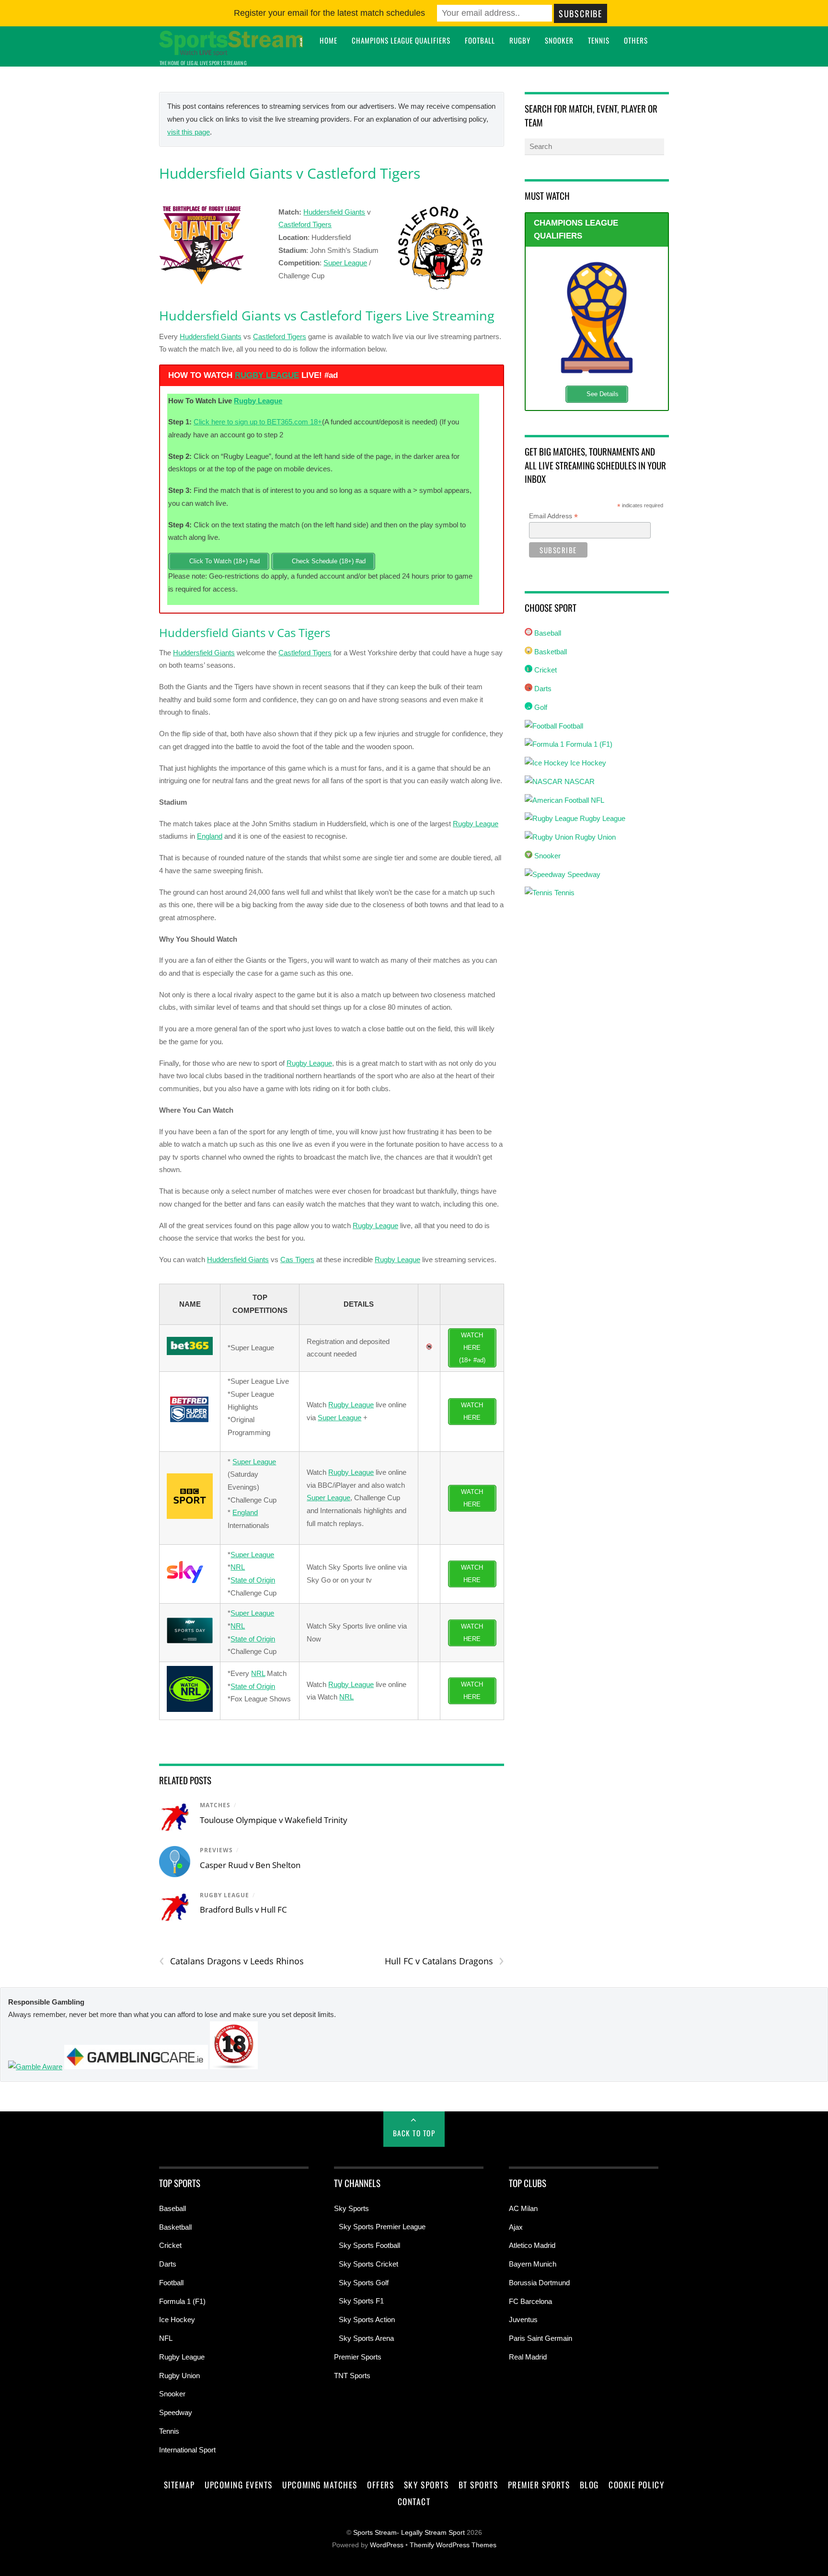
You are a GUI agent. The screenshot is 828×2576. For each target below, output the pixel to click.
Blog (589, 2485)
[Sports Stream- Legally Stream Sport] (231, 50)
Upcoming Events (239, 2485)
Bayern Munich (533, 2264)
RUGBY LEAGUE (267, 375)
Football (480, 40)
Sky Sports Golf (364, 2283)
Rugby (520, 40)
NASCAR (579, 781)
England (210, 836)
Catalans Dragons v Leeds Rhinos (231, 1961)
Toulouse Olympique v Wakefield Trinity (274, 1820)
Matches (215, 1805)
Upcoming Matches (320, 2485)
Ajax (516, 2227)
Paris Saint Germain (540, 2338)
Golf (540, 707)
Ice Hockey (587, 763)
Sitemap (179, 2485)
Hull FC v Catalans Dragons (444, 1961)
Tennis (599, 40)
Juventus (523, 2320)
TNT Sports (352, 2376)
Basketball (550, 652)
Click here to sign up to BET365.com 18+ (258, 422)
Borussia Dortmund (539, 2283)
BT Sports (478, 2485)
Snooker (559, 40)
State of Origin (253, 1580)
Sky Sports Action (367, 2320)
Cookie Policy (636, 2485)
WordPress (387, 2545)
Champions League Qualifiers (401, 40)
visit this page (189, 132)
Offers (380, 2485)
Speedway (583, 874)
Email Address (553, 516)
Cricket (545, 670)
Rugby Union (594, 837)
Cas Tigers (297, 1260)
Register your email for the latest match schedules (329, 13)
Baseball (547, 633)
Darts (542, 689)
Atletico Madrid (532, 2245)
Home (328, 40)
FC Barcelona (530, 2301)
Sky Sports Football (369, 2245)
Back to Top (414, 2133)
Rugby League (258, 401)
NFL (597, 800)
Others (636, 40)
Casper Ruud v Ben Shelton (250, 1865)
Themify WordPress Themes (453, 2545)
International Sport (187, 2450)
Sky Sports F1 (361, 2301)
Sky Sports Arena (366, 2338)
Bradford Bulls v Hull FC (243, 1909)
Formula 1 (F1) (588, 744)
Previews (216, 1850)
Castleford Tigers (305, 224)
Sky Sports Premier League (382, 2227)
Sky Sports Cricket (368, 2264)
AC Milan (523, 2208)
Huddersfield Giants (334, 212)
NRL (238, 1567)
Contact (414, 2501)
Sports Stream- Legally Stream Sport (409, 2533)
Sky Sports (351, 2208)
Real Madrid (528, 2357)
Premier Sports (358, 2357)
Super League (345, 263)
